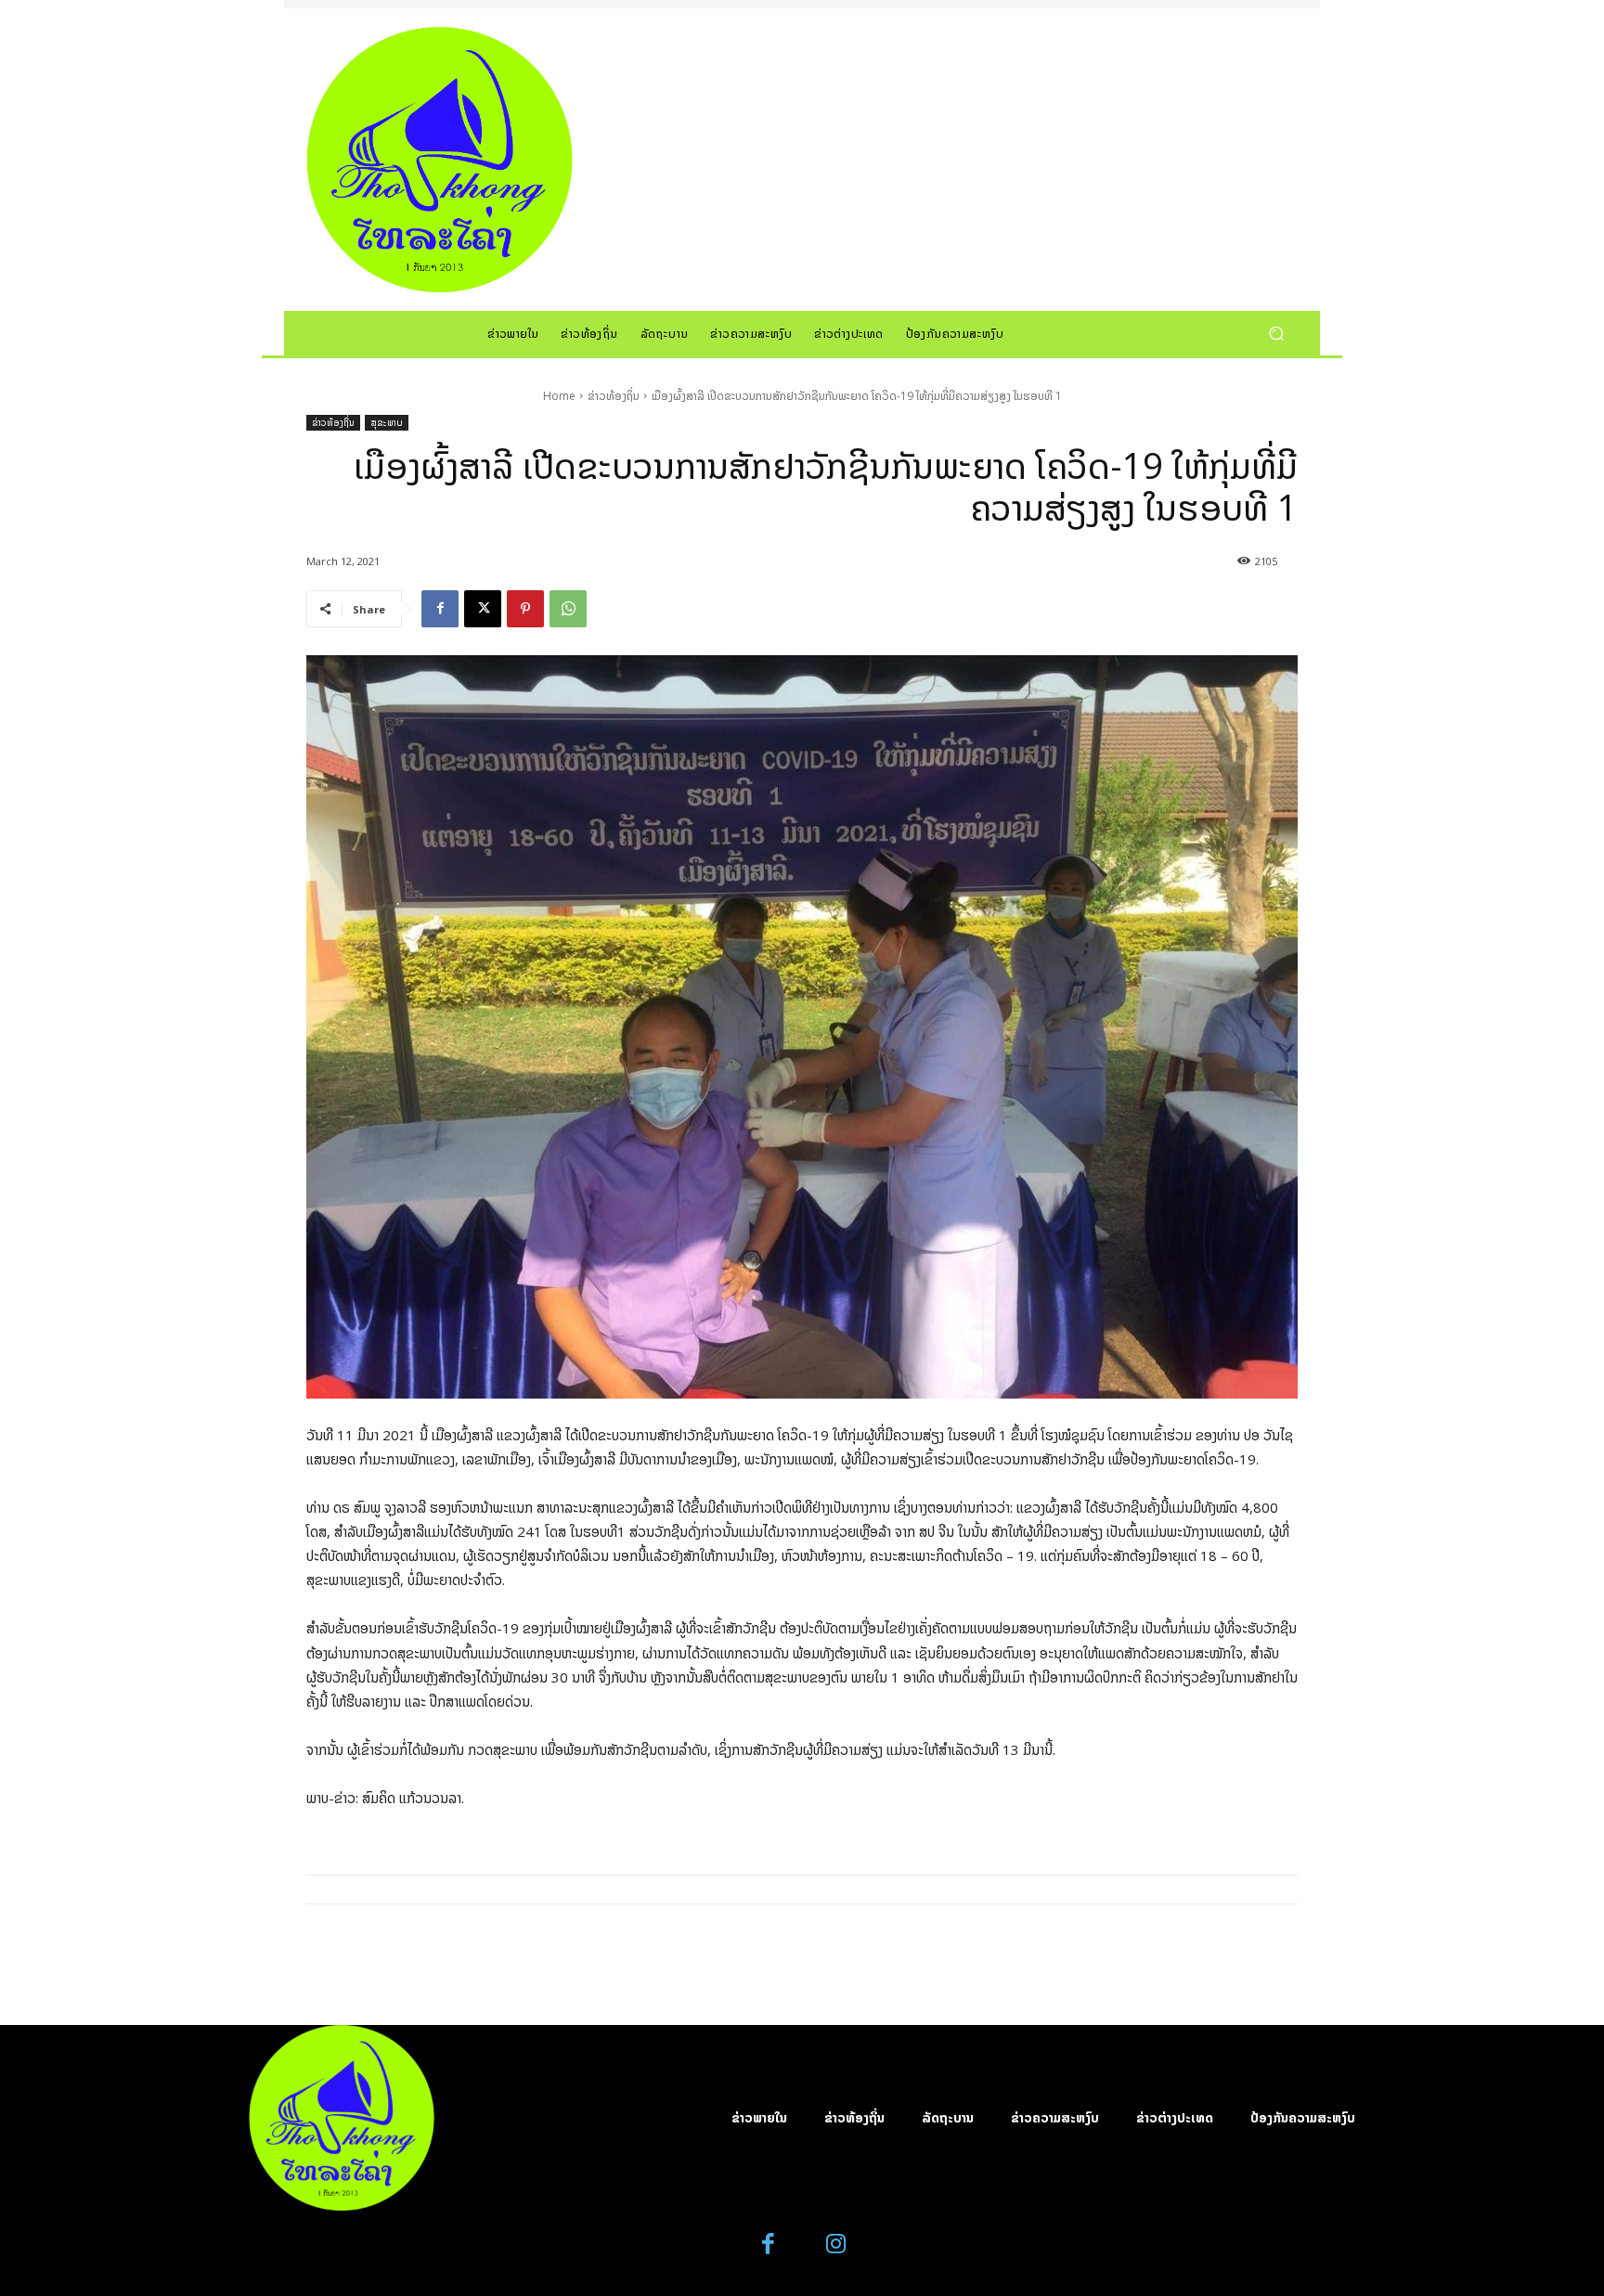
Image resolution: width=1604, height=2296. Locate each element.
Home (559, 396)
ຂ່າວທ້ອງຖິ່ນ (614, 396)
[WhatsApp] (568, 609)
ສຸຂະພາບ (387, 422)
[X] (483, 609)
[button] (1276, 333)
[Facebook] (440, 609)
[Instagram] (836, 2244)
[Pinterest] (525, 609)
